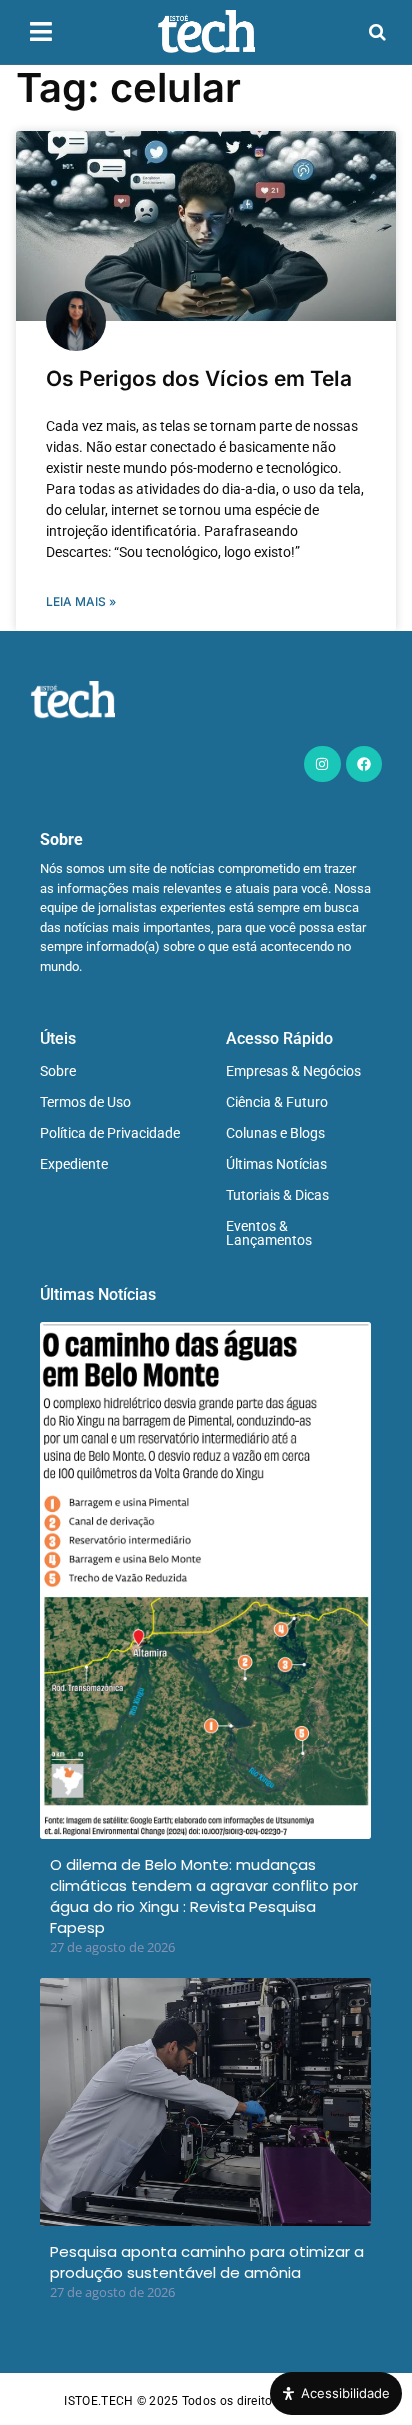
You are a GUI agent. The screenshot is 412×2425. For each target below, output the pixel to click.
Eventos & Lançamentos (269, 1233)
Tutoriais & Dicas (277, 1195)
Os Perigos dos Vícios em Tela (199, 378)
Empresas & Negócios (293, 1071)
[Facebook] (364, 764)
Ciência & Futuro (277, 1102)
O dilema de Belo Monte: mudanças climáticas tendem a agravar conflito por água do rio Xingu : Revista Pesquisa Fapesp (204, 1896)
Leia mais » (81, 601)
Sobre (58, 1071)
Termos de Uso (85, 1102)
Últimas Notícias (276, 1164)
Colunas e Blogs (275, 1133)
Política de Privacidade (110, 1133)
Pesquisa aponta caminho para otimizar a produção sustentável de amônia (207, 2262)
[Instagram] (322, 764)
